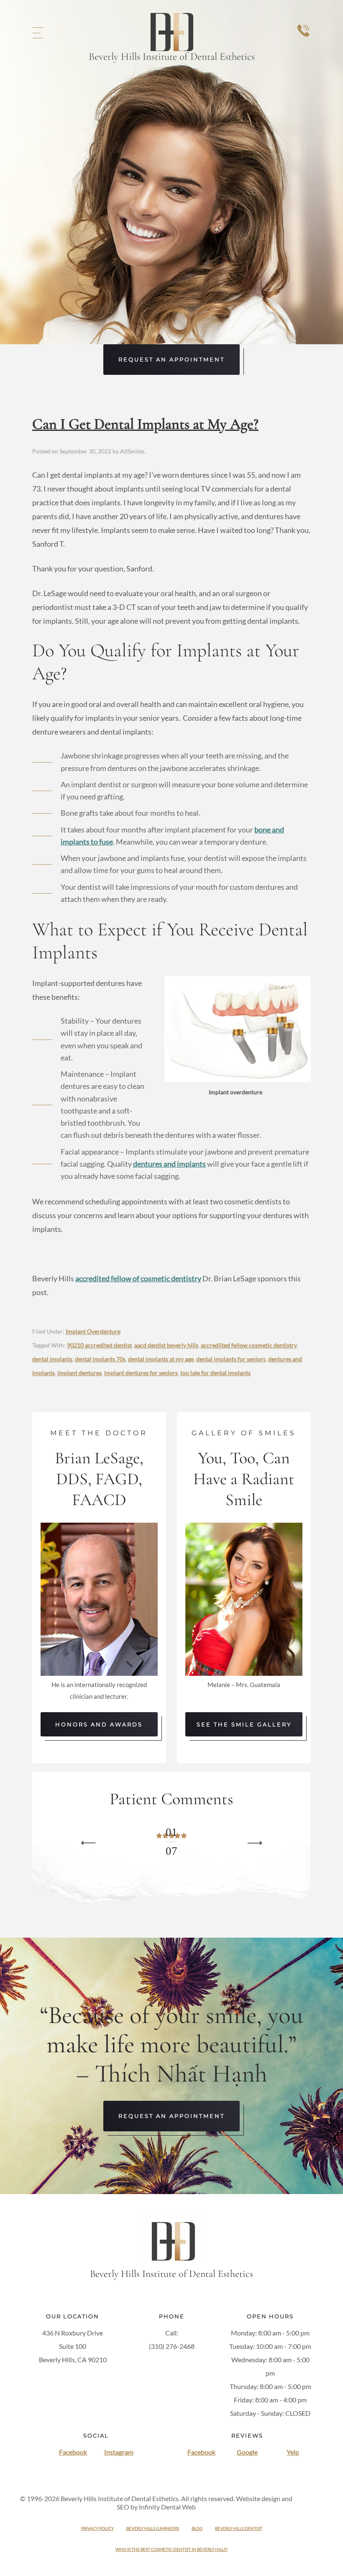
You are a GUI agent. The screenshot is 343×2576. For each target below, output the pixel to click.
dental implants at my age (161, 1359)
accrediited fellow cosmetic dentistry (249, 1345)
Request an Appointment (171, 359)
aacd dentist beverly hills (166, 1345)
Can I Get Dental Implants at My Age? (145, 424)
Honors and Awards (99, 1724)
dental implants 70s (100, 1359)
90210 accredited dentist (99, 1345)
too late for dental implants (215, 1373)
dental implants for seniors (231, 1359)
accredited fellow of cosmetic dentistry (138, 1278)
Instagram (119, 2452)
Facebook (73, 2452)
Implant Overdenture (93, 1331)
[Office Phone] (303, 39)
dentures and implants (169, 1164)
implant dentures (79, 1373)
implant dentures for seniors (141, 1373)
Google (247, 2452)
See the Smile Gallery (244, 1724)
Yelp (293, 2452)
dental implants (52, 1359)
